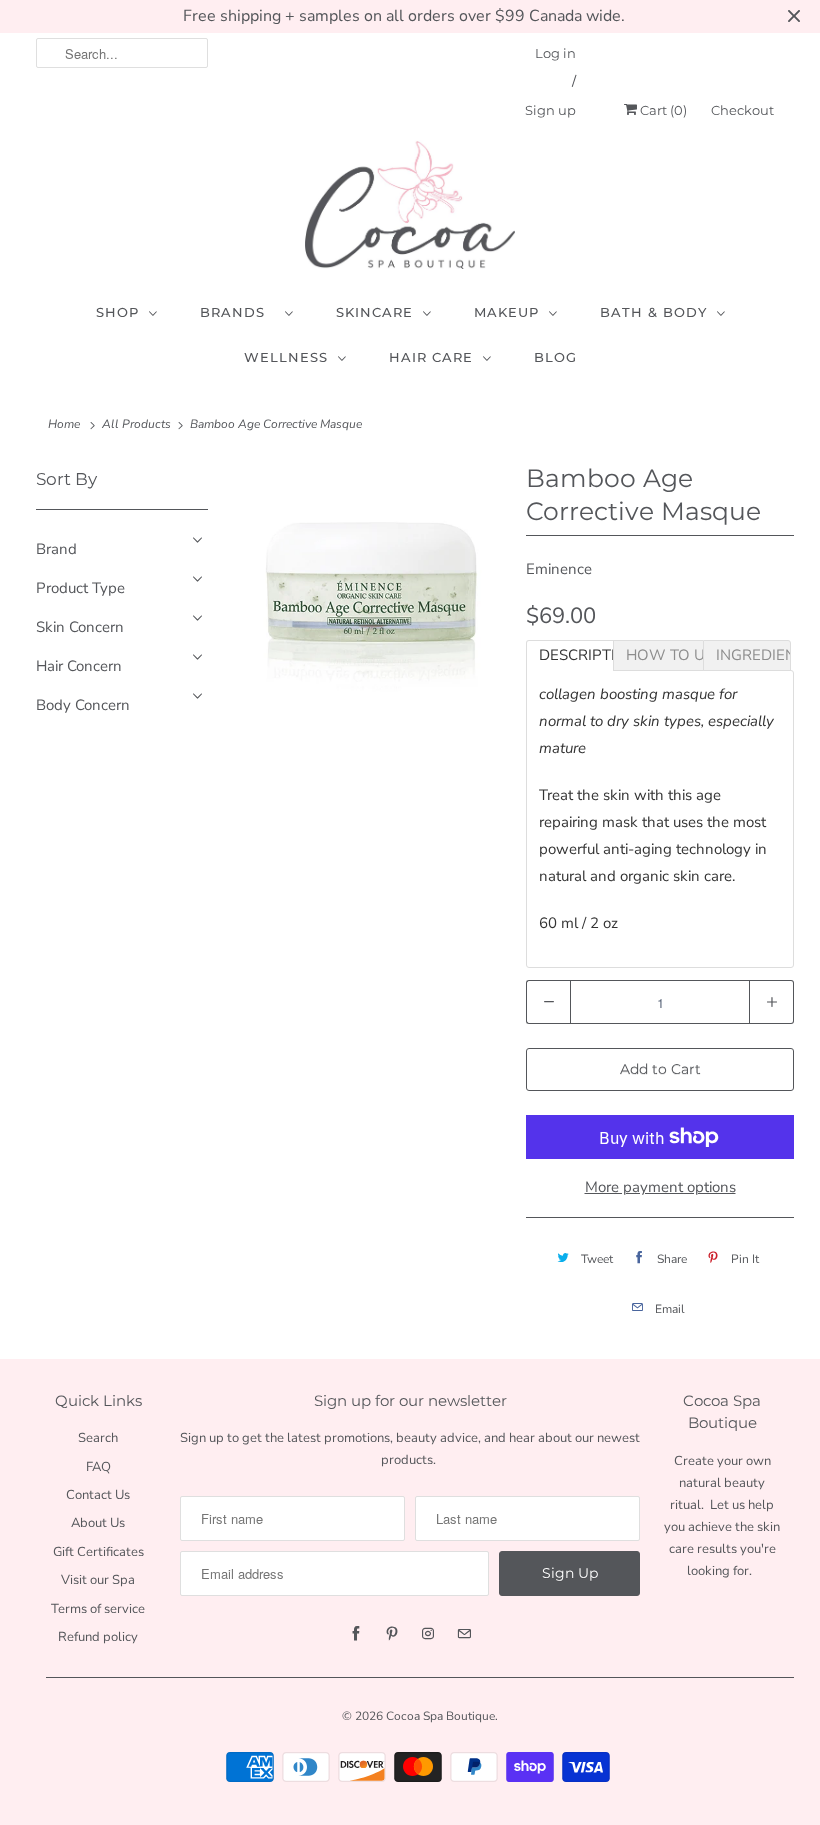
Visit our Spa (98, 1580)
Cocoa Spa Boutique (440, 1716)
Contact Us (98, 1495)
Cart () (662, 110)
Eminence (559, 569)
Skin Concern (80, 627)
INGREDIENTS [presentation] (753, 655)
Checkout (742, 110)
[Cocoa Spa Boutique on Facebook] (356, 1634)
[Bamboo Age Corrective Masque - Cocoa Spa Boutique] (372, 591)
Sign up (550, 110)
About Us (98, 1523)
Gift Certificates (98, 1552)
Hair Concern (79, 666)
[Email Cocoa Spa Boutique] (464, 1634)
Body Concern (83, 705)
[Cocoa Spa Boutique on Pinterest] (392, 1634)
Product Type (80, 588)
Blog (555, 357)
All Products (136, 424)
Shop (117, 312)
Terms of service (98, 1609)
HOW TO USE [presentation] (664, 655)
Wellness (286, 357)
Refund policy (98, 1637)
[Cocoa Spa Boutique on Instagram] (428, 1634)
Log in (555, 53)
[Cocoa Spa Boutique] (410, 204)
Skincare (374, 312)
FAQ (98, 1467)
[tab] (570, 655)
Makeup (506, 312)
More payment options (660, 1187)
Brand (56, 549)
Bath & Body (653, 312)
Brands (237, 312)
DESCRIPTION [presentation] (576, 655)
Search (98, 1438)
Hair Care (431, 357)
